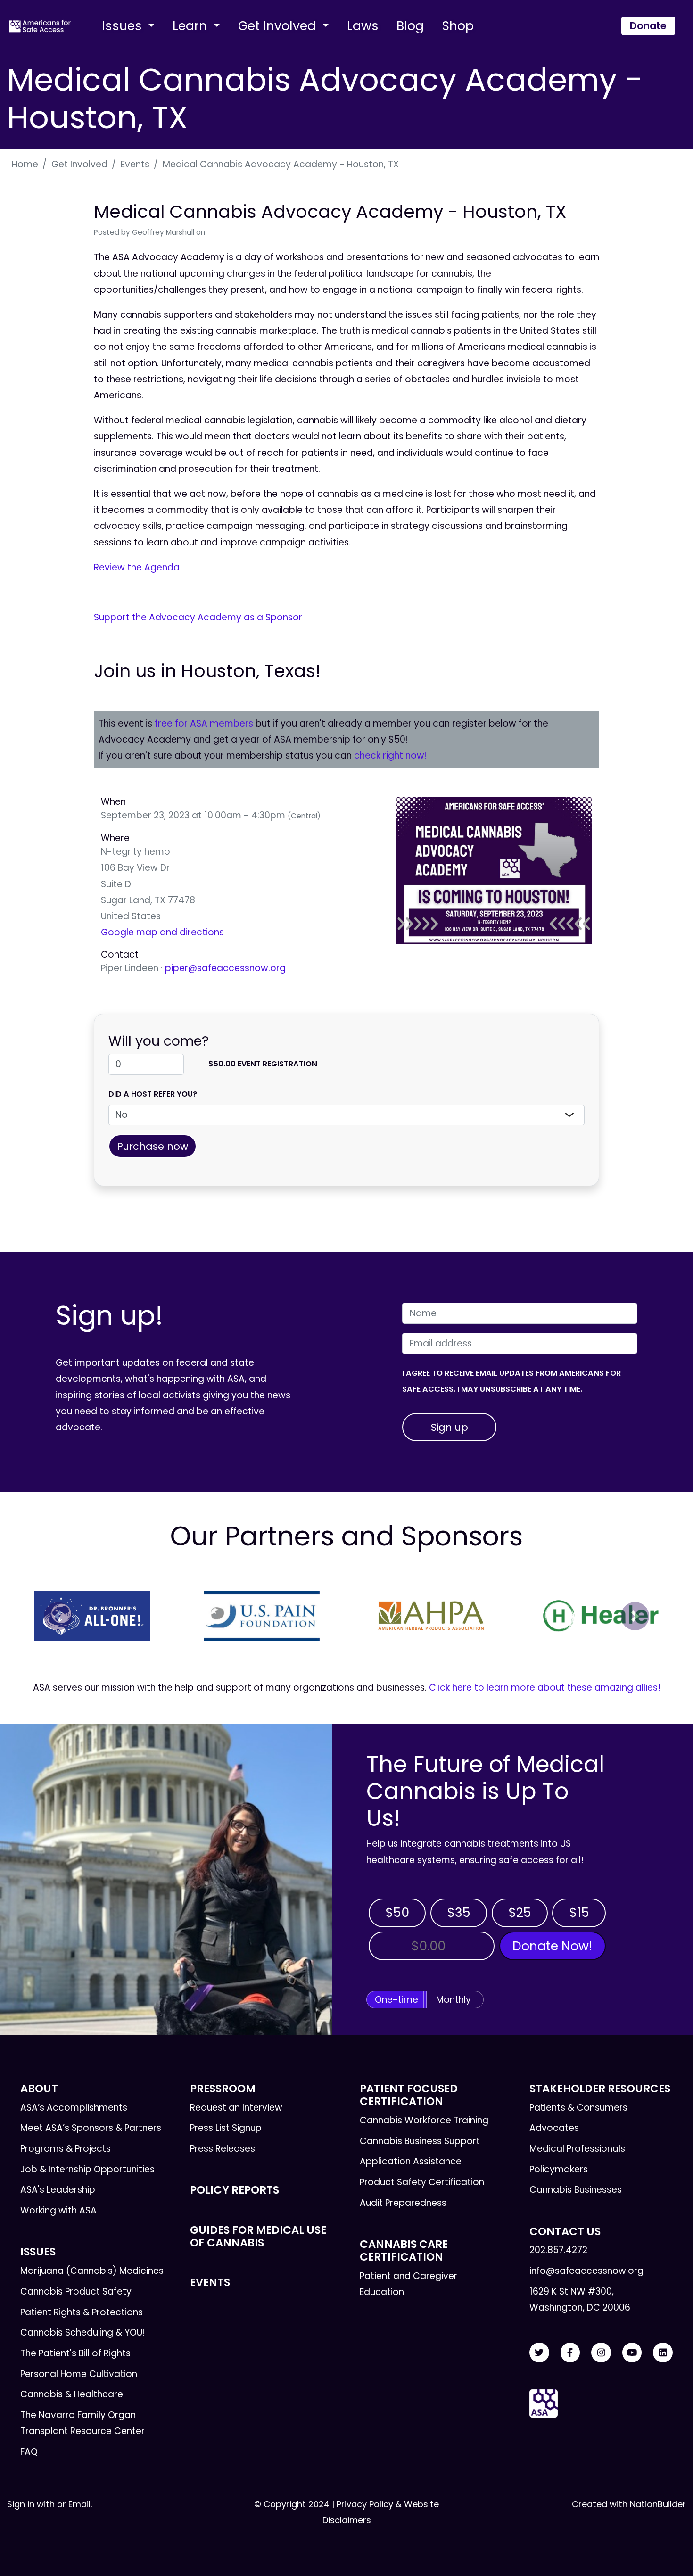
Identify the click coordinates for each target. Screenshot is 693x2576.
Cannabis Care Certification (404, 2250)
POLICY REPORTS (235, 2190)
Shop (458, 26)
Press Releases (223, 2149)
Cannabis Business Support (420, 2141)
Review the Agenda (137, 567)
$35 (459, 1912)
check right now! (391, 755)
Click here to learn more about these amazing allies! (545, 1688)
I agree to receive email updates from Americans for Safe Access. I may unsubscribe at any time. (511, 1381)
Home (25, 164)
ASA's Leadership (58, 2190)
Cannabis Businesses (576, 2190)
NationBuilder (658, 2504)
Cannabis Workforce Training (424, 2120)
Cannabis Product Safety (76, 2291)
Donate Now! (552, 1946)
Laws (363, 26)
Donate (648, 26)
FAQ (29, 2452)
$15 (579, 1912)
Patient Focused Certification (409, 2095)
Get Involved (279, 26)
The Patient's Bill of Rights (75, 2353)
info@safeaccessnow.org (586, 2271)
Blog (410, 26)
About (39, 2089)
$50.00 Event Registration (263, 1064)
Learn (191, 26)
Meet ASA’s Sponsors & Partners (91, 2128)
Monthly (454, 2000)
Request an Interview (236, 2108)
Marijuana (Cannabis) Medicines (92, 2271)
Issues (124, 26)
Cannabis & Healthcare (72, 2394)
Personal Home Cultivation (79, 2374)
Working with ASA (58, 2210)
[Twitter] (539, 2353)
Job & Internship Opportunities (87, 2169)
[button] (58, 1616)
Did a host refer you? (153, 1094)
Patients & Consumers (578, 2108)
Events (135, 164)
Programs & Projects (66, 2149)
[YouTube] (632, 2353)
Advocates (554, 2128)
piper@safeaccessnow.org (225, 968)
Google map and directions (162, 932)
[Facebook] (570, 2353)
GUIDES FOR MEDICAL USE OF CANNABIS (258, 2236)
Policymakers (559, 2169)
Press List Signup (226, 2128)
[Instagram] (601, 2353)
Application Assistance (411, 2161)
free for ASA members (204, 723)
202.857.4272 (558, 2250)
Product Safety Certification (422, 2182)
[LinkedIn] (663, 2353)
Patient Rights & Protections (82, 2312)
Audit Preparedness (403, 2203)
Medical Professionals (577, 2149)
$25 (520, 1912)
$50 (397, 1912)
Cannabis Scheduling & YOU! (83, 2332)
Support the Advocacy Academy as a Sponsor (198, 617)
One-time (396, 2000)
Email (79, 2504)
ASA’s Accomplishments (74, 2108)
